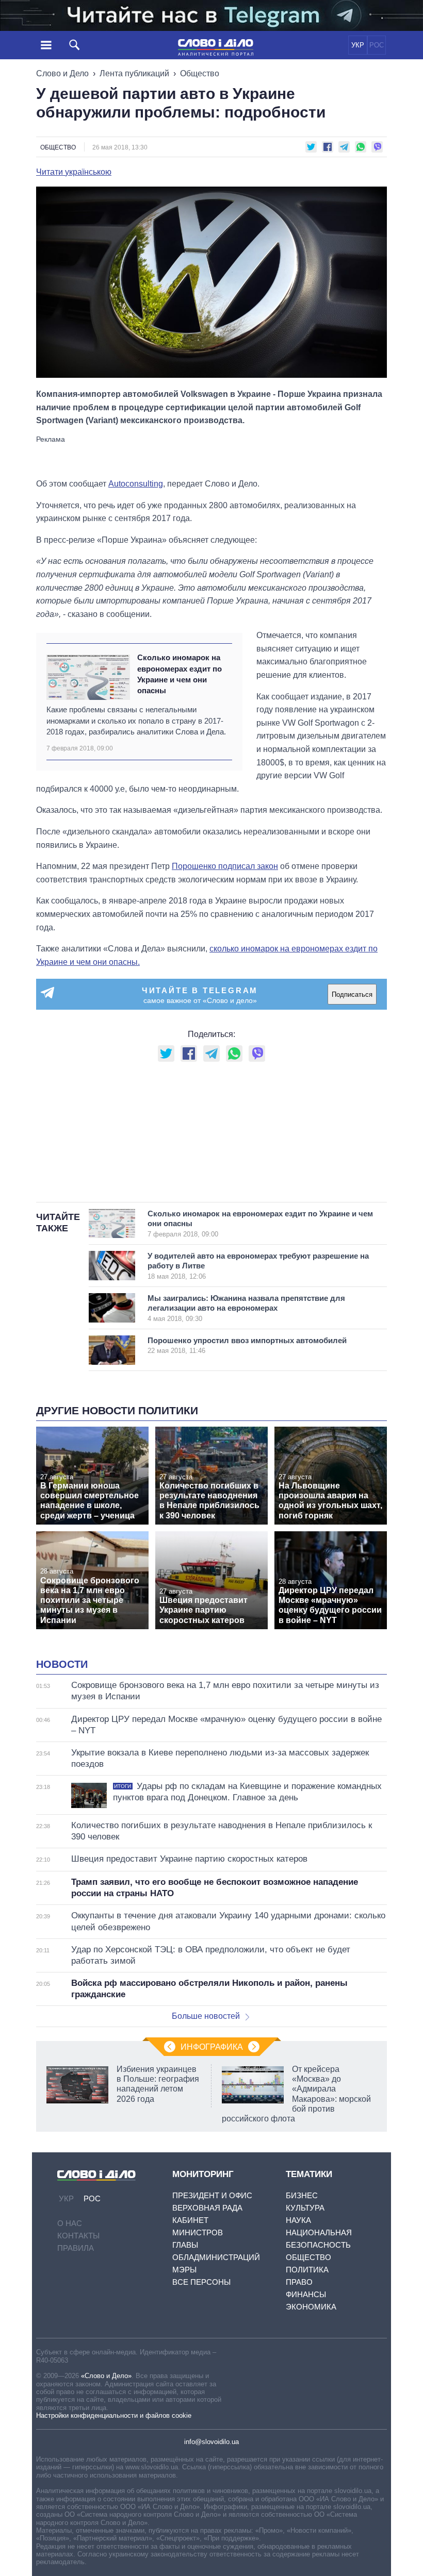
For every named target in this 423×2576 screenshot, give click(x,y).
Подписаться (352, 994)
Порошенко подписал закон (225, 866)
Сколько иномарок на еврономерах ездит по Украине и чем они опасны (180, 674)
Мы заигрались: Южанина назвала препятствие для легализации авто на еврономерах (246, 1308)
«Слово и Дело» (106, 2376)
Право (299, 2282)
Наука (298, 2220)
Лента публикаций (134, 73)
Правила (76, 2248)
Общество (200, 73)
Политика (307, 2270)
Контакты (78, 2236)
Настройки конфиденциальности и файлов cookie (114, 2415)
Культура (305, 2208)
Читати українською (74, 172)
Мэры (184, 2270)
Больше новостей (206, 2016)
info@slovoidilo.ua (211, 2442)
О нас (70, 2223)
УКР (358, 45)
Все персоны (201, 2282)
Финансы (306, 2294)
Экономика (311, 2307)
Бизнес (302, 2195)
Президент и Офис (212, 2195)
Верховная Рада (207, 2208)
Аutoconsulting (136, 484)
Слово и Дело (62, 73)
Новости (62, 1664)
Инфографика (212, 2047)
